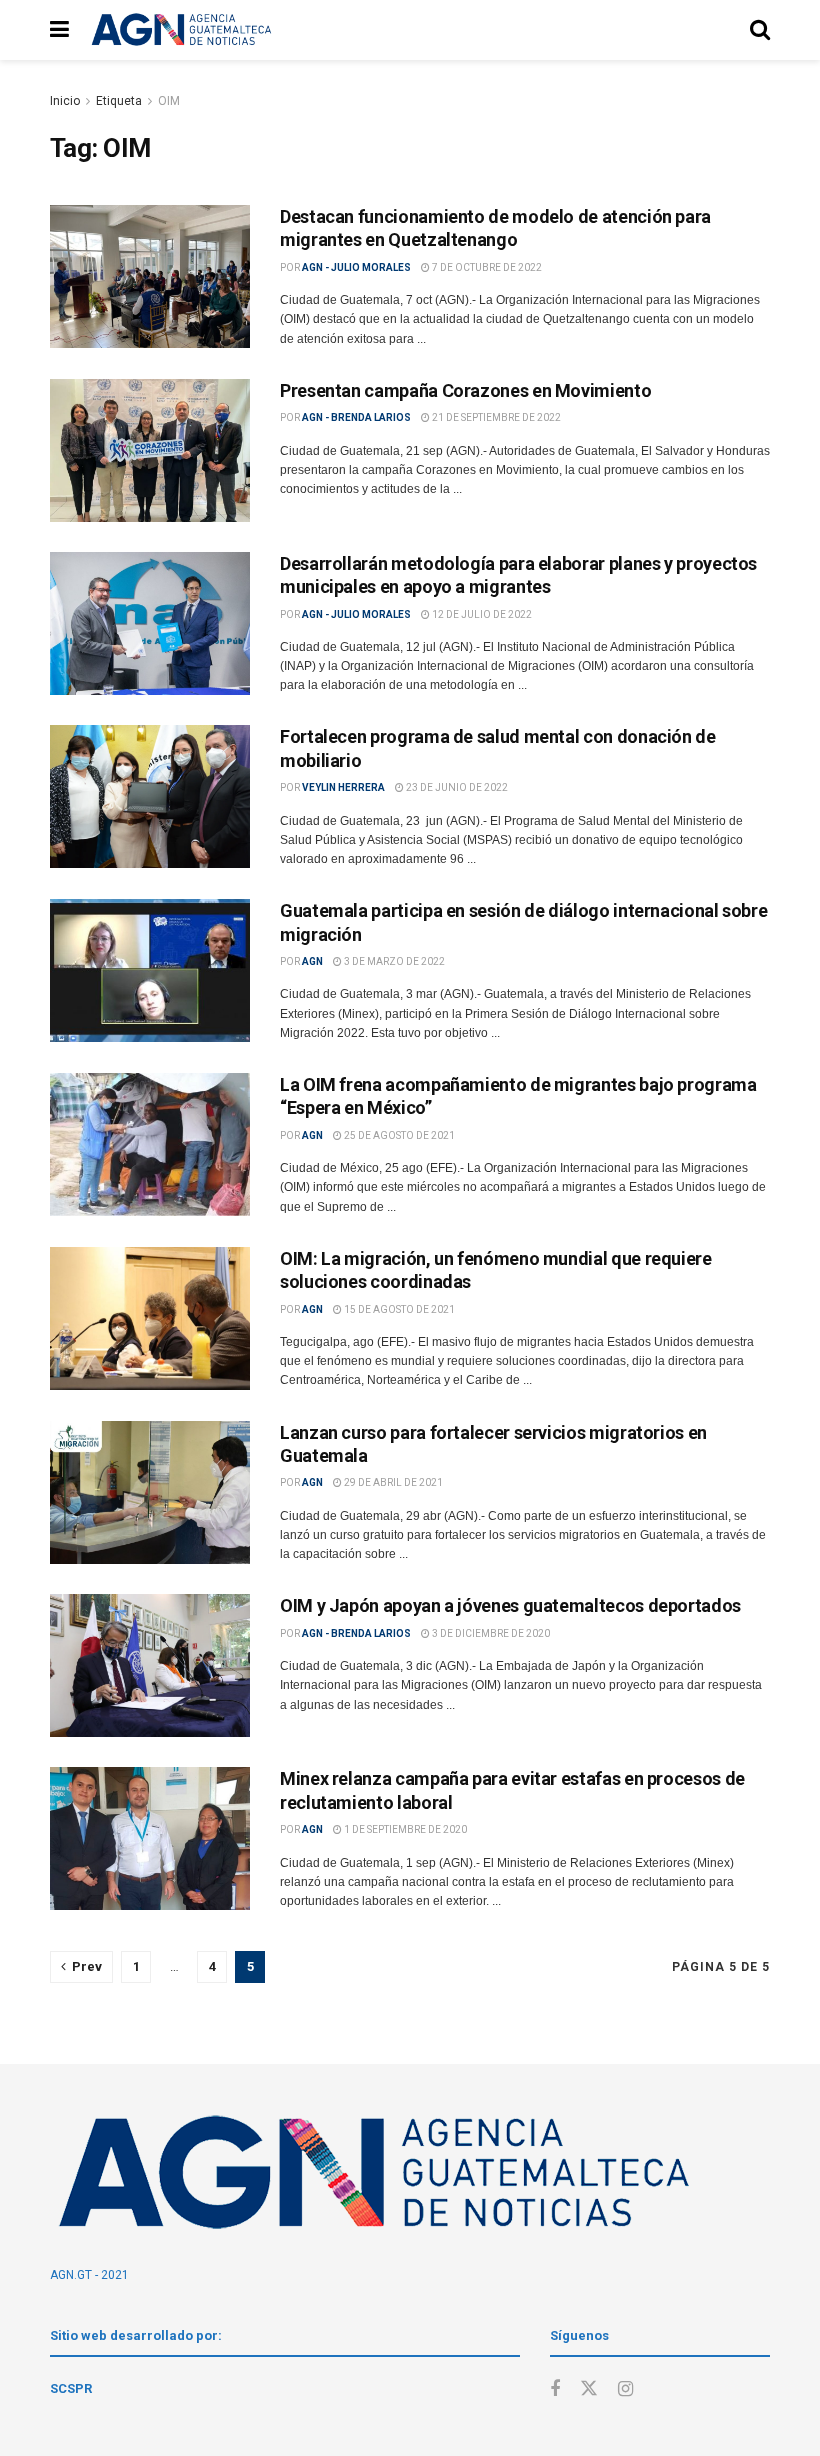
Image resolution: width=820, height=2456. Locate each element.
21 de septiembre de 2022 (495, 417)
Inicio (65, 101)
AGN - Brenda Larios (356, 417)
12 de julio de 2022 (481, 614)
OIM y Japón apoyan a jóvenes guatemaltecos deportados (510, 1605)
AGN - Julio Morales (356, 267)
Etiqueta (119, 101)
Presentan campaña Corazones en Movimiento (465, 390)
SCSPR (71, 2388)
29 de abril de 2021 (392, 1482)
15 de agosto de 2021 (398, 1309)
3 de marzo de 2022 (393, 961)
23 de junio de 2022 (456, 787)
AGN (312, 961)
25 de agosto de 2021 (398, 1135)
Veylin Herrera (343, 787)
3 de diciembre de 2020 (490, 1633)
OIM (169, 101)
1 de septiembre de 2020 (404, 1829)
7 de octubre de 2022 (486, 267)
